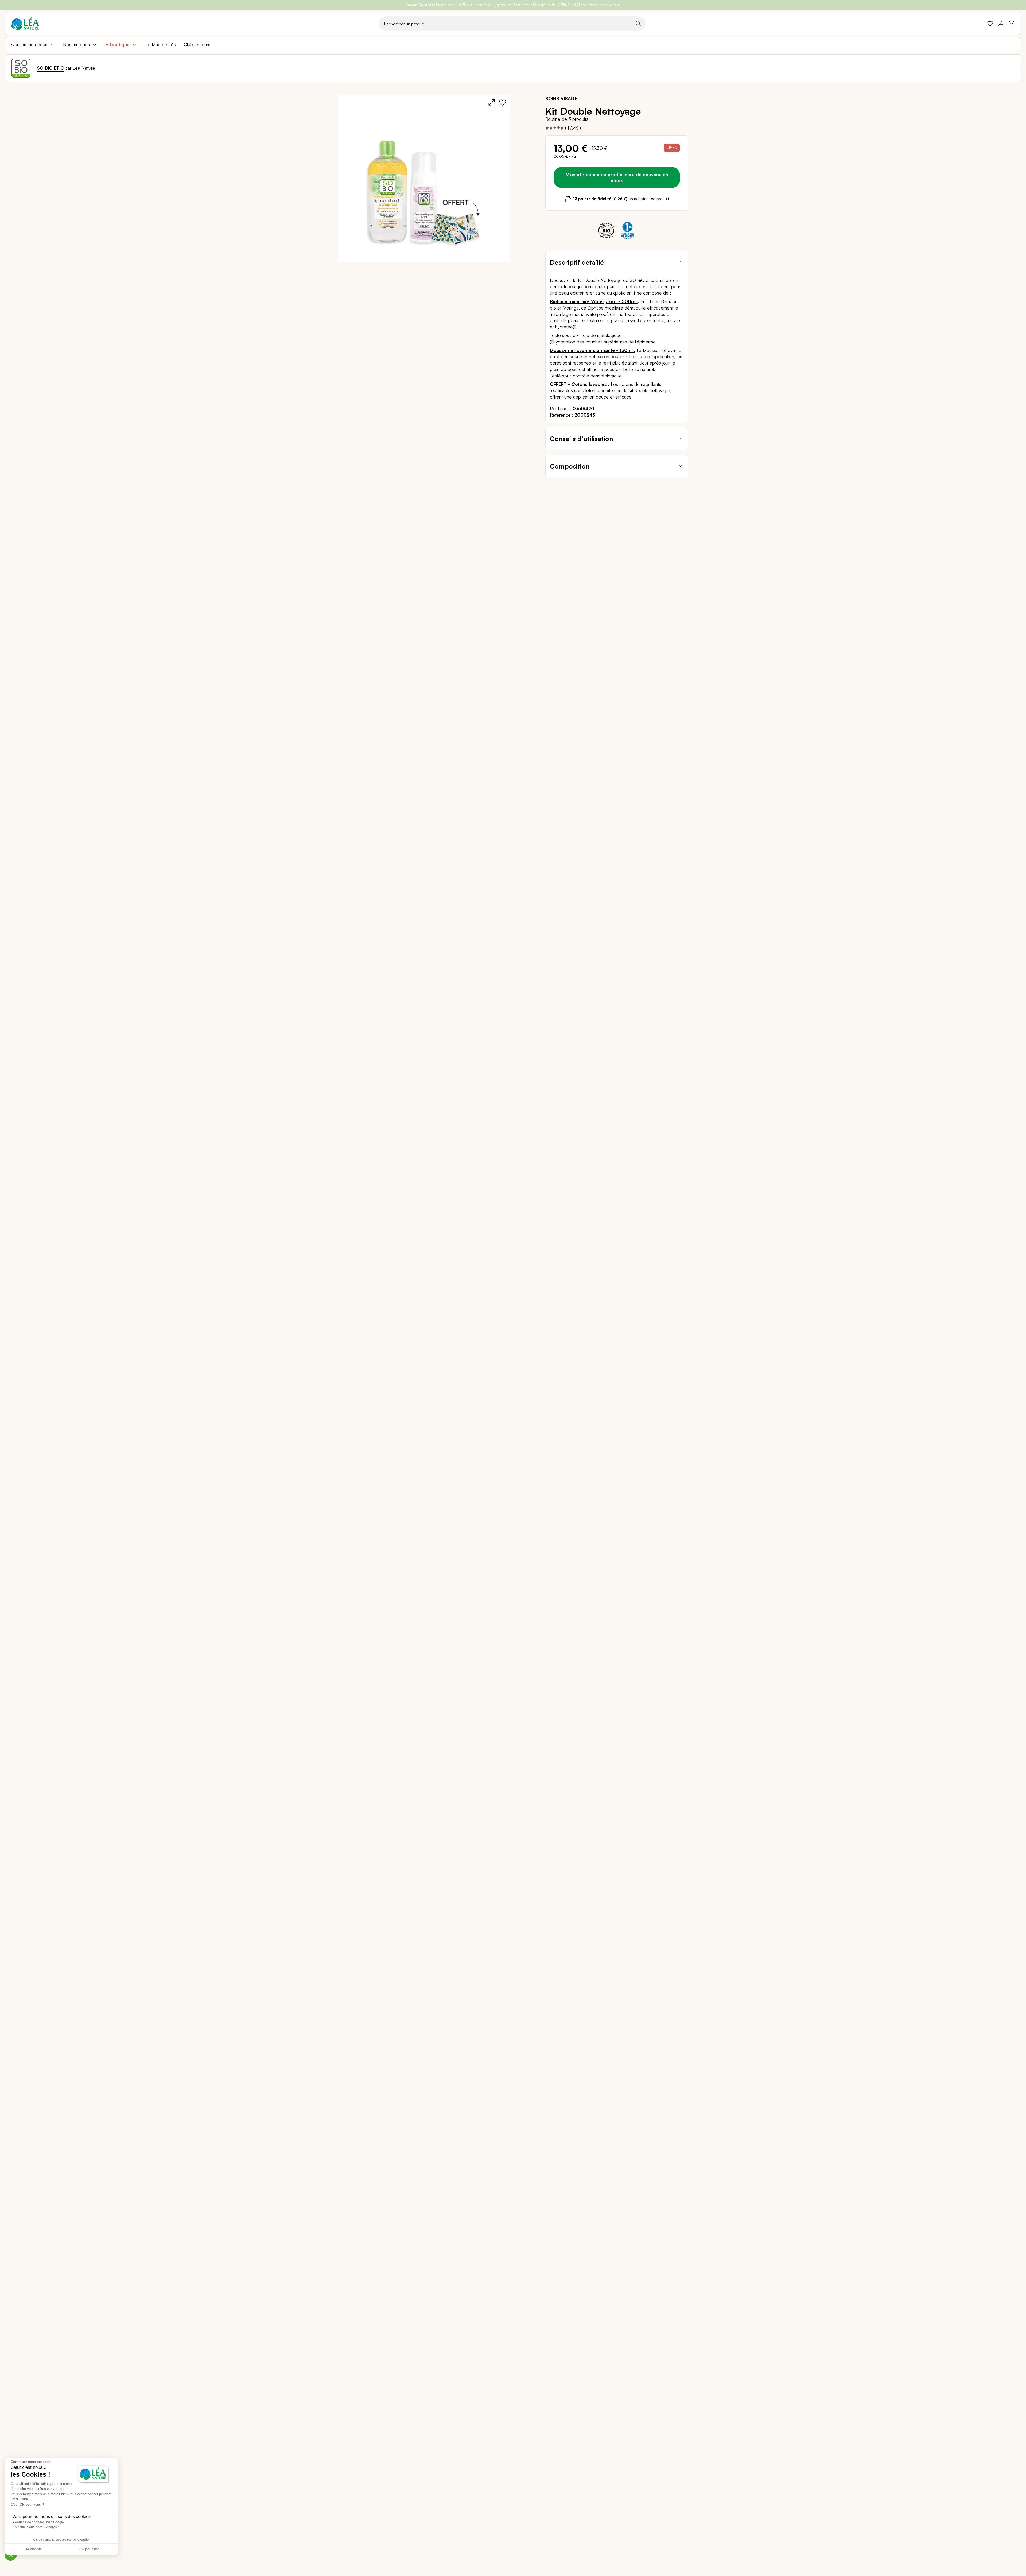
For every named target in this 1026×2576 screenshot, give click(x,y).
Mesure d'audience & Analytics (37, 2527)
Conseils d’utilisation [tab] (581, 439)
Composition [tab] (570, 466)
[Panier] (1012, 24)
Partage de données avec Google (39, 2522)
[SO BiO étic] (21, 68)
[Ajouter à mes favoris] (503, 102)
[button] (11, 2555)
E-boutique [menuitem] (118, 45)
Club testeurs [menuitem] (197, 45)
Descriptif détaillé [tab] (577, 262)
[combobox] (512, 24)
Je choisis (33, 2549)
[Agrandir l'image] (492, 102)
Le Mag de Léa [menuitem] (161, 45)
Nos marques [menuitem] (76, 45)
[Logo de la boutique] (25, 24)
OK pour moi (90, 2549)
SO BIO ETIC (50, 68)
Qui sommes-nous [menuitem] (29, 45)
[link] (990, 24)
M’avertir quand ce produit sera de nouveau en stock (617, 177)
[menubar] (513, 45)
